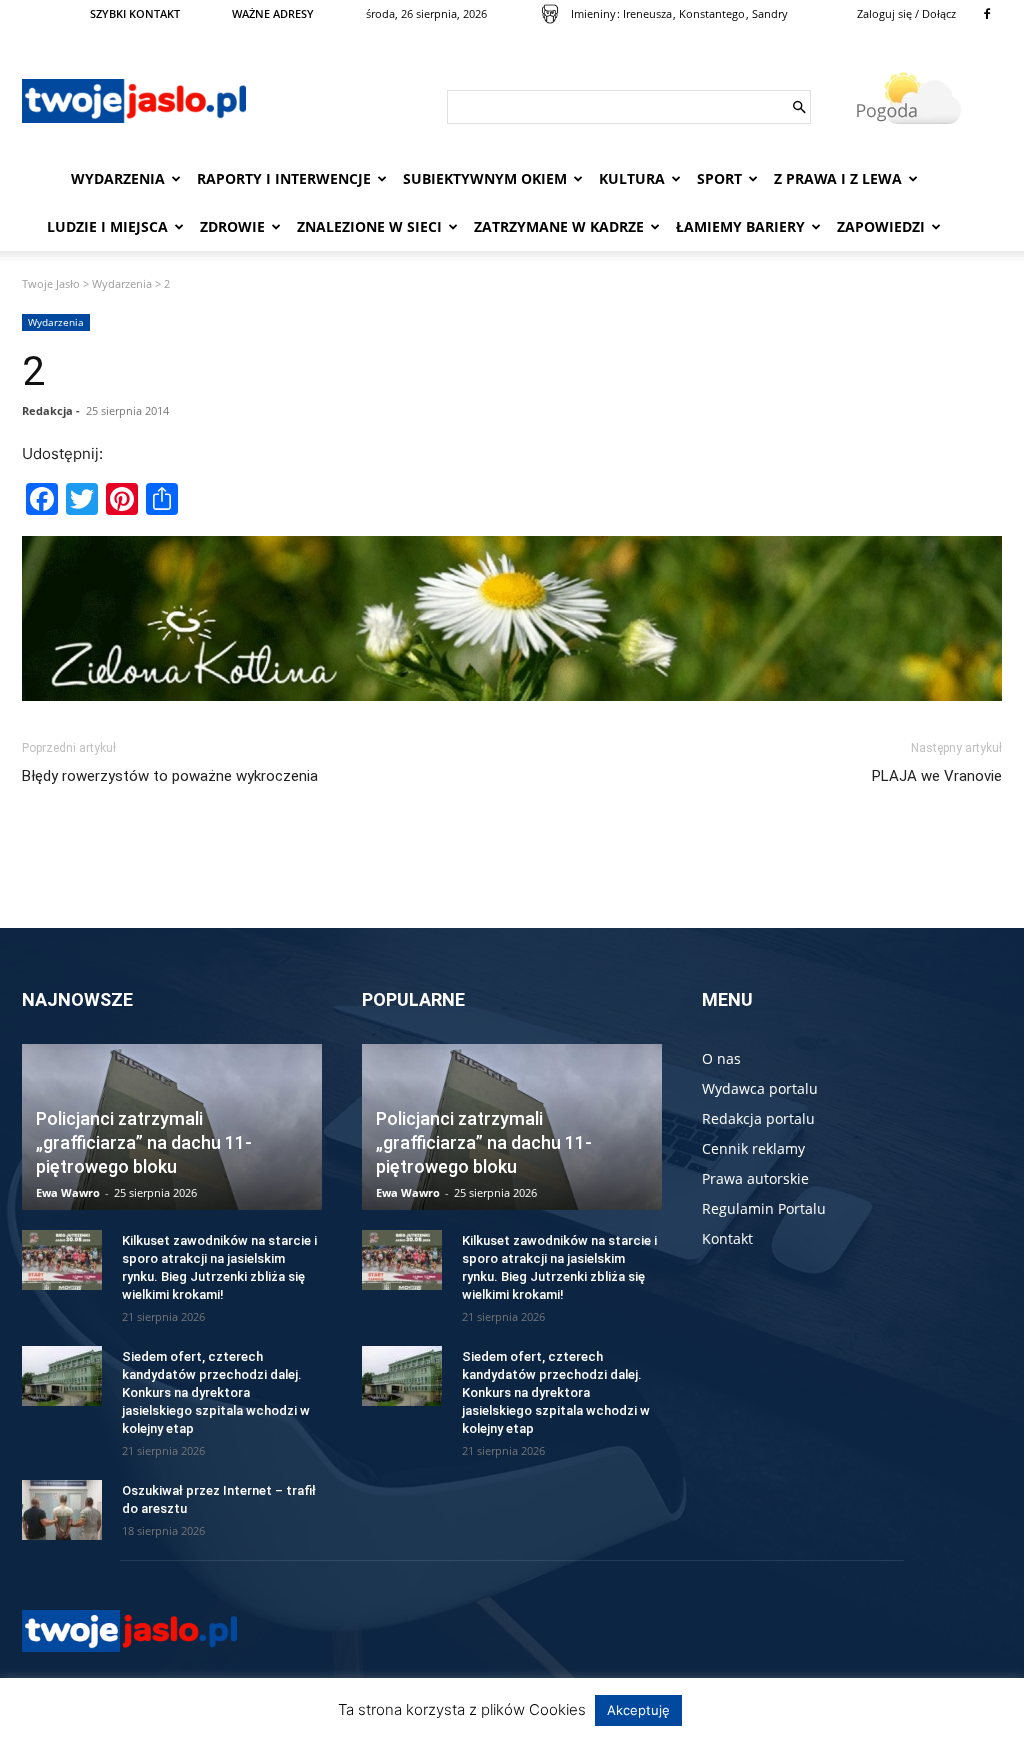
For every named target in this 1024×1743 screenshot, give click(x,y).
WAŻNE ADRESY (273, 13)
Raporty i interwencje (284, 178)
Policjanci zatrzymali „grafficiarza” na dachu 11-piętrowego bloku (144, 1142)
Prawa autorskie (755, 1178)
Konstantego (712, 13)
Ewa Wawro (68, 1192)
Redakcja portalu (758, 1118)
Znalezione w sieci (369, 226)
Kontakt (727, 1238)
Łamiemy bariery (740, 226)
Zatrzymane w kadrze (559, 226)
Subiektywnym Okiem (485, 178)
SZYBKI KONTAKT (135, 13)
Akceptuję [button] (638, 1710)
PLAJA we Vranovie (937, 776)
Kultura (632, 178)
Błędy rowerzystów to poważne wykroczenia (170, 776)
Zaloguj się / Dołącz (906, 13)
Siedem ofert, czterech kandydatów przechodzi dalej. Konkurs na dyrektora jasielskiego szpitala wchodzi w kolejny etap (216, 1392)
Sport (719, 178)
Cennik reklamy (753, 1148)
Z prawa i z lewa (838, 178)
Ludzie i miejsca (107, 226)
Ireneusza (647, 13)
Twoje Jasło (51, 283)
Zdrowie (232, 226)
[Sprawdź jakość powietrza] (550, 14)
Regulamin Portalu (764, 1208)
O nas (721, 1058)
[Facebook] (987, 14)
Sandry (770, 13)
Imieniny (593, 13)
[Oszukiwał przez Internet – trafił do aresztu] (62, 1510)
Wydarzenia (118, 178)
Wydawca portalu (760, 1088)
